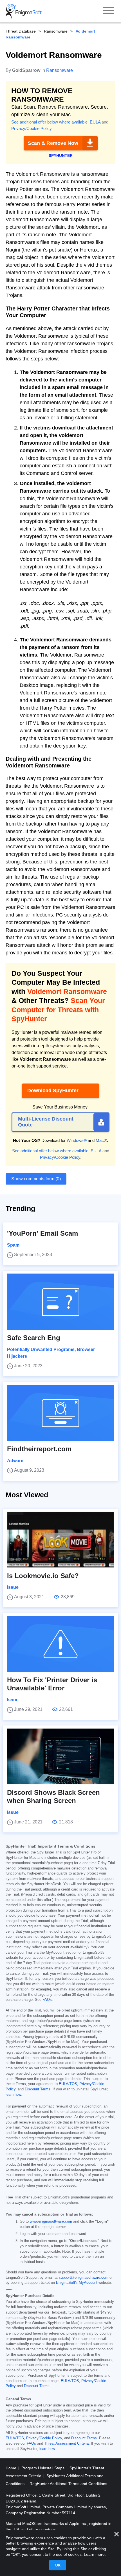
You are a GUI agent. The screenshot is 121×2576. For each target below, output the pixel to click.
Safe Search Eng (34, 1338)
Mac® (101, 1140)
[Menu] (108, 11)
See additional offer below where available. (50, 122)
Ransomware (56, 31)
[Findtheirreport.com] (60, 1413)
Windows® (77, 1140)
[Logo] (24, 11)
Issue (13, 1587)
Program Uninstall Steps (43, 2468)
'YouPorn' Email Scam (42, 1233)
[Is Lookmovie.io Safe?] (60, 1540)
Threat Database (21, 31)
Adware (15, 1461)
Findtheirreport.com (39, 1449)
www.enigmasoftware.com (51, 2221)
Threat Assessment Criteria (66, 2444)
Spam (13, 1245)
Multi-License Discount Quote (46, 1122)
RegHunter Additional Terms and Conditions (68, 2484)
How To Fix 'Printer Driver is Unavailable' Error (52, 1684)
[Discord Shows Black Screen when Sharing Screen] (60, 1756)
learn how (13, 2095)
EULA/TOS (68, 2084)
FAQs (47, 2000)
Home (12, 2468)
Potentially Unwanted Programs (41, 1349)
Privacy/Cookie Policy (31, 128)
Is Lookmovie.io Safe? (43, 1576)
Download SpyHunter (53, 1091)
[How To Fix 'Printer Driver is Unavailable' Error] (60, 1644)
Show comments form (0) (36, 1179)
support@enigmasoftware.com (84, 2278)
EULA (95, 122)
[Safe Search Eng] (60, 1302)
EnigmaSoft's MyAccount (77, 2283)
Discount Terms (38, 2089)
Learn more (94, 2554)
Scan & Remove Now (53, 143)
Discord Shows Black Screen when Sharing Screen (53, 1796)
